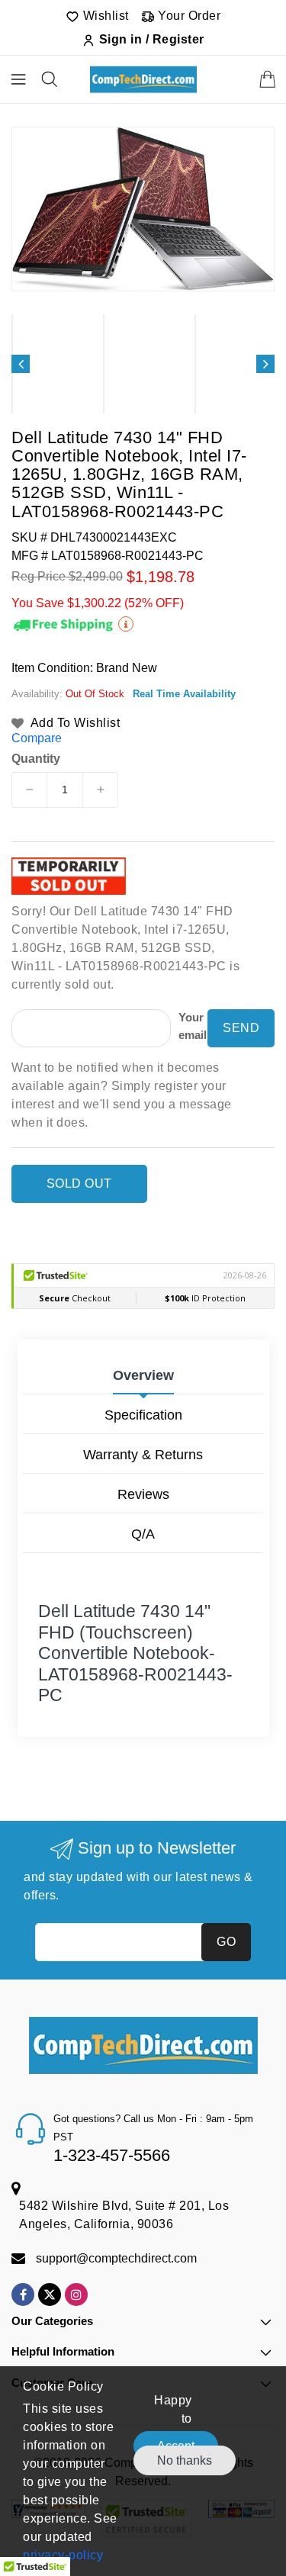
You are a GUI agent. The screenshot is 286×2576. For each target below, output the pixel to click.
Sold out (79, 1183)
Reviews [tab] (143, 1494)
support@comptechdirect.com (116, 2258)
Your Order (188, 16)
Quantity (36, 759)
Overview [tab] (143, 1375)
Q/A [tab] (143, 1534)
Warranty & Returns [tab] (143, 1455)
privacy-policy (63, 2555)
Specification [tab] (143, 1415)
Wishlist (104, 16)
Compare (37, 738)
